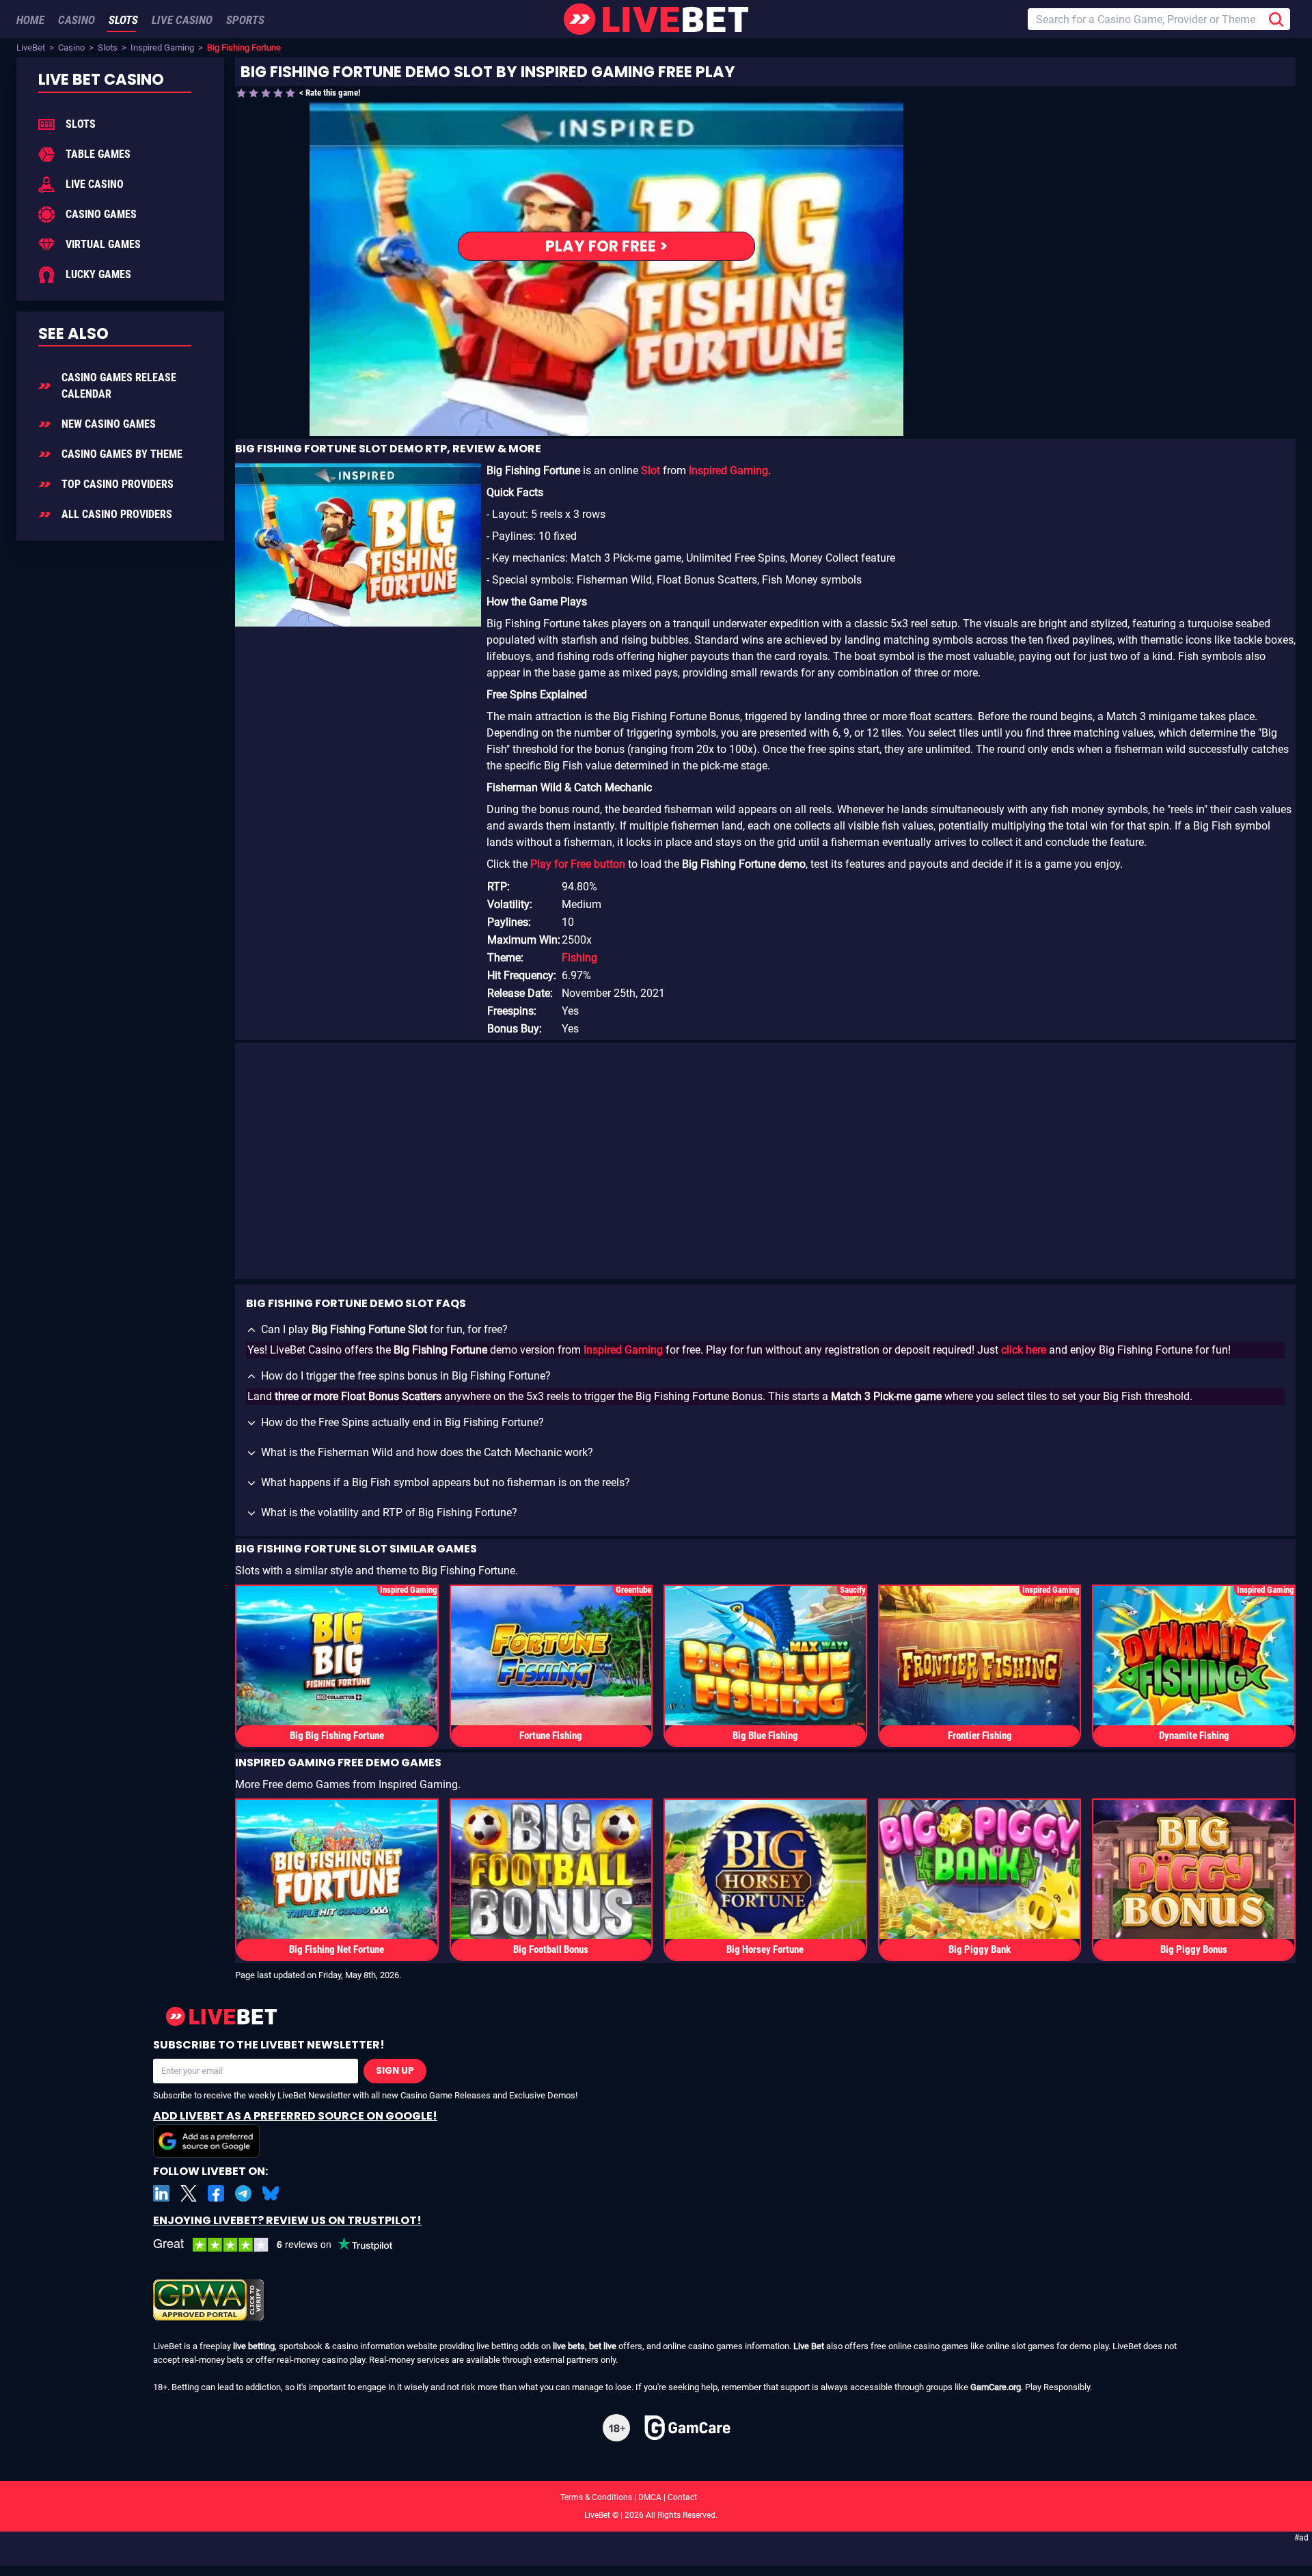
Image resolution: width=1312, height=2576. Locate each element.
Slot (651, 470)
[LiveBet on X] (189, 2193)
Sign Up (395, 2071)
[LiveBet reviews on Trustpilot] (283, 2245)
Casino (71, 47)
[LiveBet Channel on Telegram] (243, 2193)
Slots (108, 47)
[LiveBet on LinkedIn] (161, 2193)
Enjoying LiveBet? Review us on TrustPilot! (287, 2220)
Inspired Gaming (162, 47)
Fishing (579, 958)
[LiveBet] (656, 19)
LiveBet (31, 47)
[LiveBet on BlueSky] (271, 2193)
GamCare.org (996, 2387)
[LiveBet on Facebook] (216, 2193)
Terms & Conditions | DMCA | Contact (656, 2497)
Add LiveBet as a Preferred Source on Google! (295, 2116)
